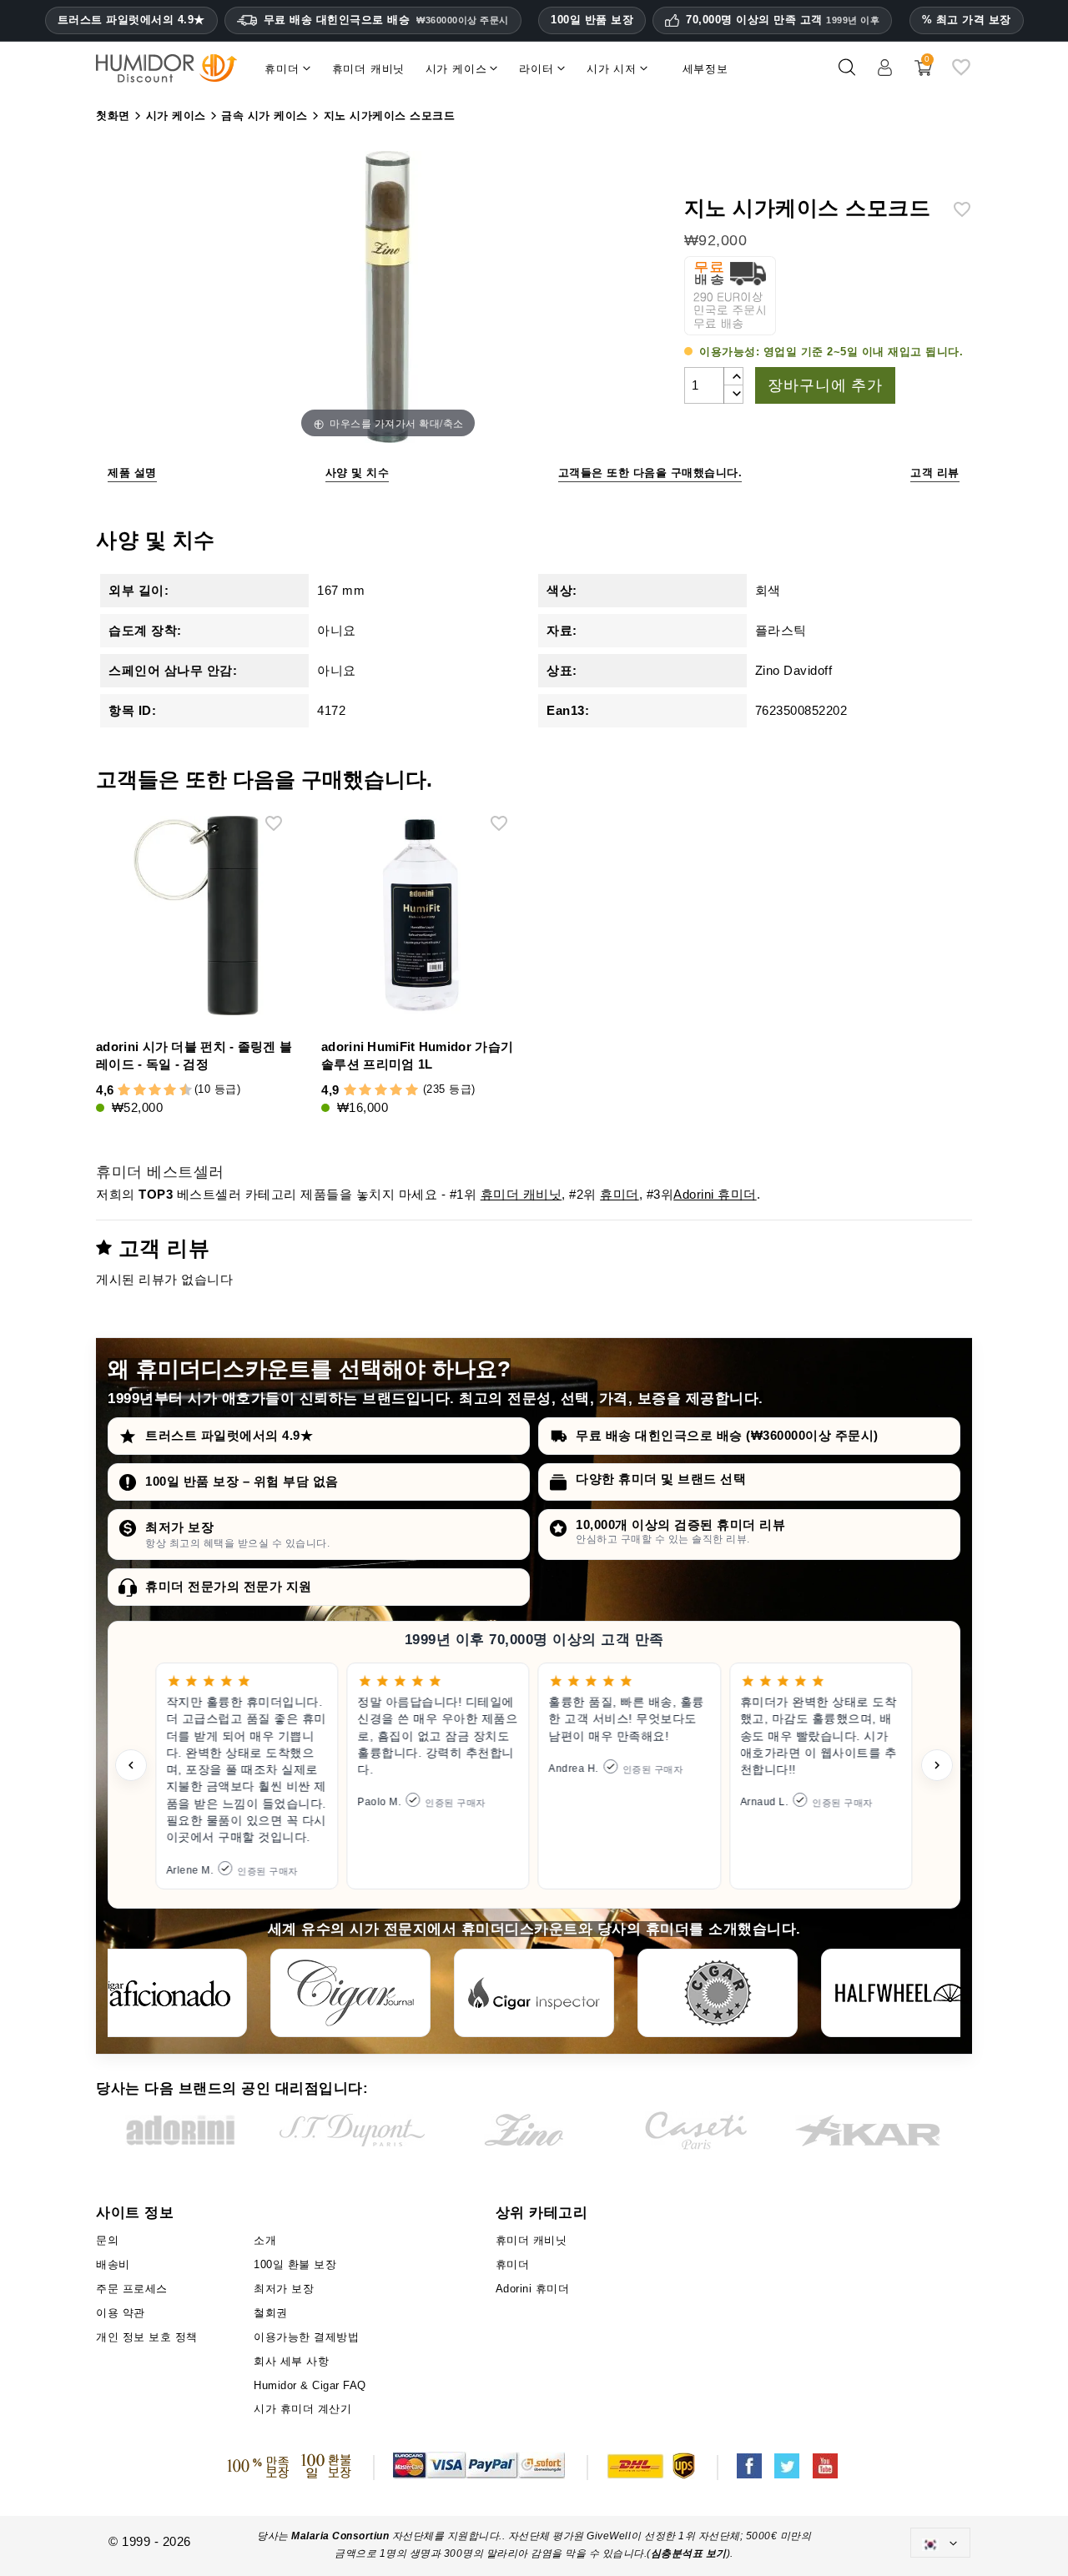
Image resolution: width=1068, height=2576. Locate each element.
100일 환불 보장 (295, 2264)
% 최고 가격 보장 (967, 20)
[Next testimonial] (937, 1765)
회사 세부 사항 (291, 2361)
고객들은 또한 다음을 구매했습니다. (650, 473)
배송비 (113, 2264)
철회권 (271, 2313)
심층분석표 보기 (689, 2553)
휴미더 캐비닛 (521, 1194)
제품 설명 (132, 473)
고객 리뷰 (935, 473)
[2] (124, 1091)
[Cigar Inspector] (534, 1993)
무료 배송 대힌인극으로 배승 (386, 20)
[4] (140, 1091)
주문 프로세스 (132, 2289)
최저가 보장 (179, 1527)
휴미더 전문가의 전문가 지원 (229, 1586)
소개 (265, 2240)
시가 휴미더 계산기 (302, 2409)
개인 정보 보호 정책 (147, 2337)
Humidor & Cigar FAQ (310, 2385)
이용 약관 (121, 2313)
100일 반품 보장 (592, 20)
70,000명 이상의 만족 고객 (783, 20)
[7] (163, 1091)
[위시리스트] (961, 74)
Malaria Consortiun (340, 2536)
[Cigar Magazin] (718, 1993)
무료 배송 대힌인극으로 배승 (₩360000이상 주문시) (727, 1435)
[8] (170, 1091)
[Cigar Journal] (350, 1993)
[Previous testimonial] (131, 1765)
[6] (155, 1091)
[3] (132, 1091)
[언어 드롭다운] (940, 2542)
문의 (107, 2240)
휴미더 (620, 1194)
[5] (147, 1091)
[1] (117, 1091)
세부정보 (705, 69)
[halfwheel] (901, 1993)
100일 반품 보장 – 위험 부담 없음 (242, 1481)
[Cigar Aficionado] (167, 1993)
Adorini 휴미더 (715, 1194)
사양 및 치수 (358, 473)
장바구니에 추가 (825, 385)
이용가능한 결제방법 (306, 2337)
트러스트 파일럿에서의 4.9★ (131, 20)
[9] (178, 1091)
